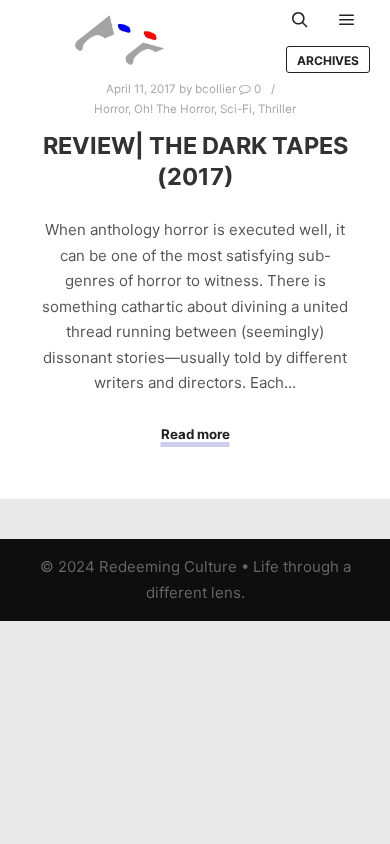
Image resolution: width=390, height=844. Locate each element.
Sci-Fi (236, 109)
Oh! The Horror (174, 109)
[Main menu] (347, 20)
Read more (195, 434)
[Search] (300, 20)
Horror (111, 109)
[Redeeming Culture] (120, 40)
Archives (328, 60)
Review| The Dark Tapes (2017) (195, 161)
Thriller (277, 109)
